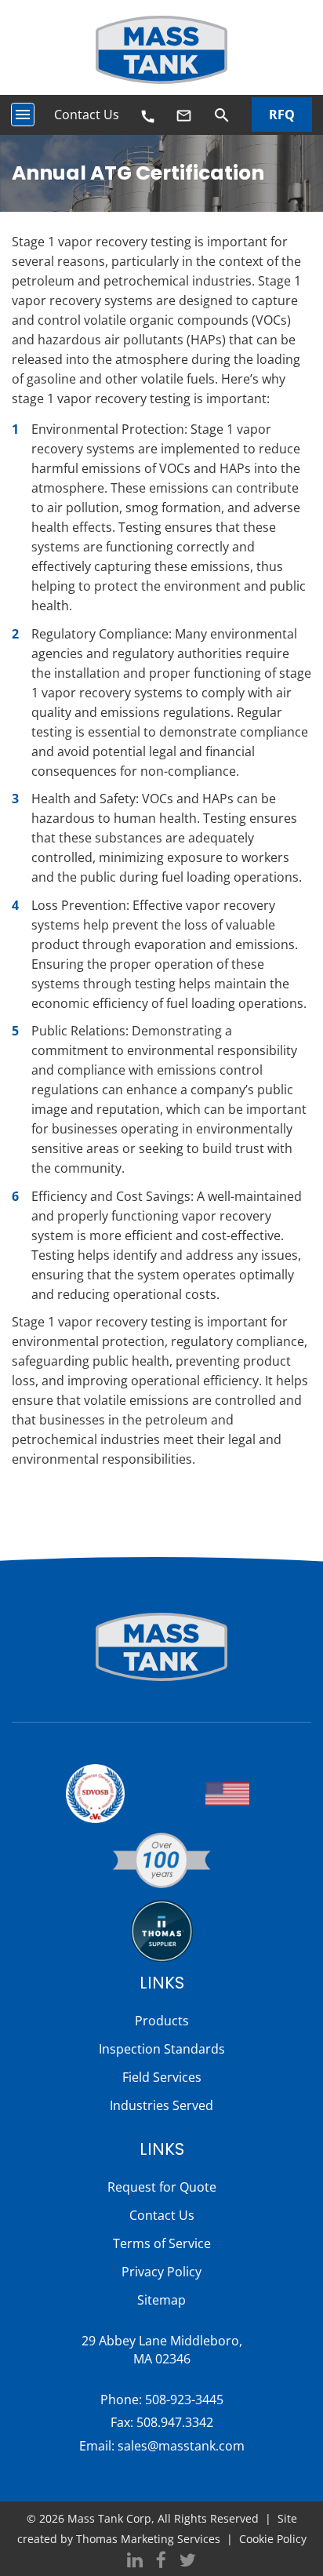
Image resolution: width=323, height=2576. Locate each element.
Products (162, 2021)
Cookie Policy (273, 2539)
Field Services (162, 2077)
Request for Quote (162, 2187)
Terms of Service (162, 2243)
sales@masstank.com (181, 2446)
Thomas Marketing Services (148, 2539)
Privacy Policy (161, 2272)
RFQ (282, 115)
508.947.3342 (175, 2422)
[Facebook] (161, 2561)
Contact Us (87, 115)
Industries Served (161, 2105)
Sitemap (161, 2300)
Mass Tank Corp (109, 2518)
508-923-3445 (184, 2400)
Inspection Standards (162, 2049)
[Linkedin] (135, 2561)
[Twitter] (188, 2561)
